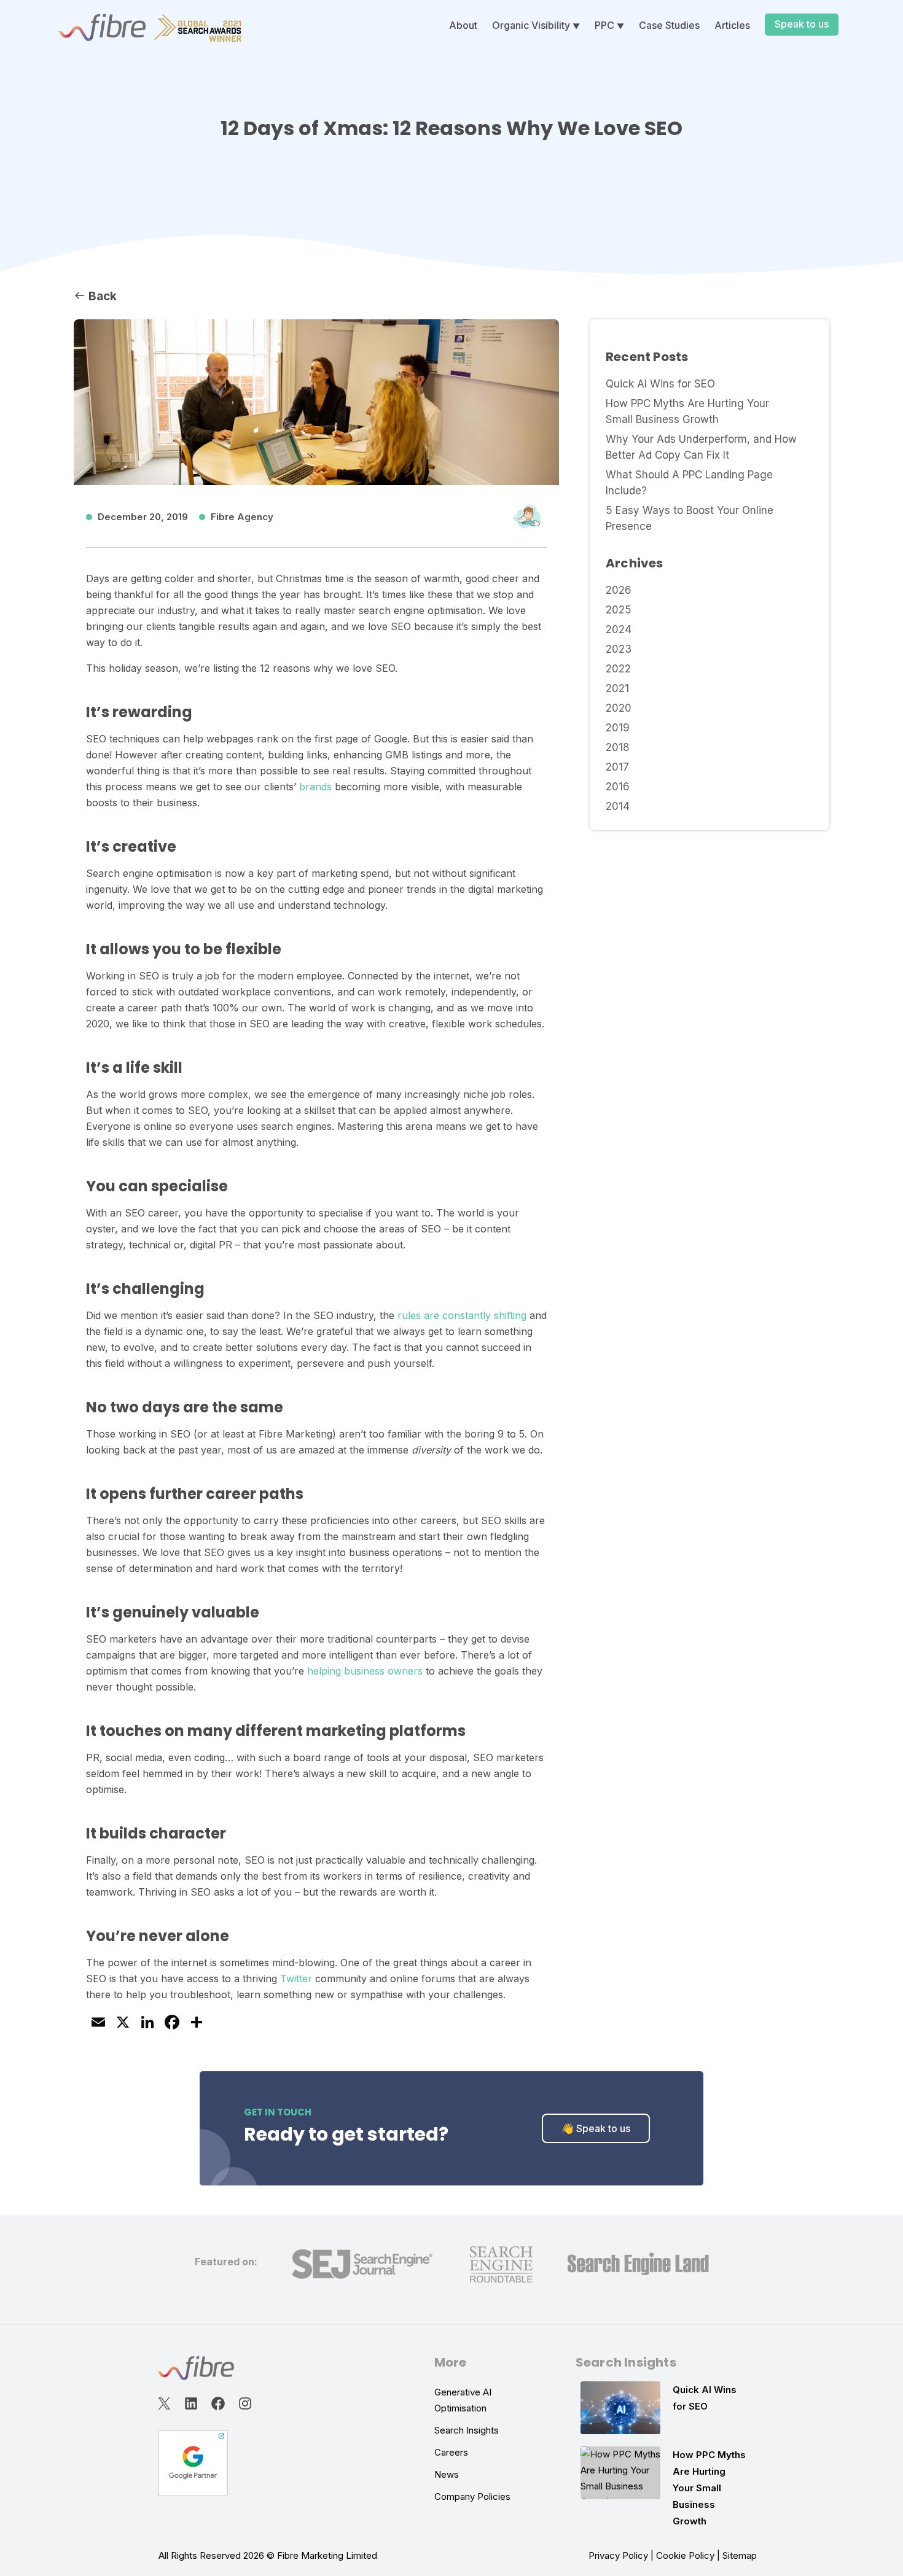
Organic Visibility (531, 25)
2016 (618, 787)
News (447, 2474)
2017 (617, 767)
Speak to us (802, 24)
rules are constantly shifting (462, 1315)
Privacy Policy (618, 2555)
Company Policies (472, 2496)
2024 (619, 629)
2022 (618, 669)
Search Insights (467, 2430)
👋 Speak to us (596, 2128)
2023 (619, 649)
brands (315, 787)
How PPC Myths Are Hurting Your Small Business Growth (709, 2488)
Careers (451, 2452)
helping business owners (365, 1671)
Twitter (296, 1979)
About (463, 25)
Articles (732, 25)
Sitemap (740, 2555)
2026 (619, 590)
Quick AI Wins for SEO (660, 384)
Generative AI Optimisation (463, 2400)
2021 (617, 688)
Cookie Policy (685, 2555)
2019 (618, 728)
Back (101, 296)
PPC (604, 25)
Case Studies (669, 25)
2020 (619, 708)
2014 (618, 806)
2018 (618, 747)
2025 (619, 610)
